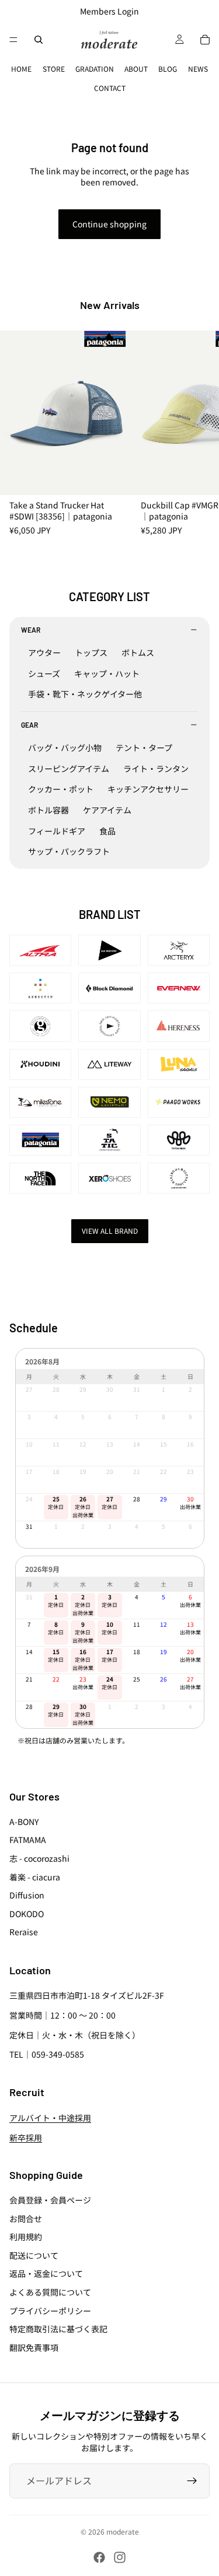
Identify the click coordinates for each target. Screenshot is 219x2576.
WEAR (31, 630)
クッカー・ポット (61, 789)
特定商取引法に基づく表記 (58, 2329)
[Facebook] (99, 2557)
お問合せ (26, 2219)
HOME (21, 69)
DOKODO (27, 1914)
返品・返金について (46, 2274)
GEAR (29, 725)
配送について (34, 2255)
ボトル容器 (48, 810)
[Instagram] (120, 2557)
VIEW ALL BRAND (110, 1231)
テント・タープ (144, 747)
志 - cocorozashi (39, 1858)
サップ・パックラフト (69, 851)
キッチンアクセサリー (148, 789)
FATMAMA (28, 1840)
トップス (91, 652)
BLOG (168, 69)
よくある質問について (50, 2292)
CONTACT (110, 88)
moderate (123, 2531)
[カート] (205, 40)
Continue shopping (109, 224)
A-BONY (24, 1822)
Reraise (24, 1932)
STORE (54, 69)
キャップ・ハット (107, 673)
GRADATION (95, 69)
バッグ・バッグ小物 (65, 747)
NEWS (198, 69)
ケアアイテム (107, 810)
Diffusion (27, 1896)
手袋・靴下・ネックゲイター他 (85, 694)
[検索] (39, 40)
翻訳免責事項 (34, 2347)
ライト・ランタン (156, 768)
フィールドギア (57, 831)
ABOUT (136, 69)
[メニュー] (13, 40)
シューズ (44, 673)
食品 (107, 831)
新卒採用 (26, 2138)
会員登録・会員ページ (50, 2200)
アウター (44, 652)
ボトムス (138, 652)
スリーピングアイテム (69, 768)
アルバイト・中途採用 (50, 2118)
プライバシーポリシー (50, 2311)
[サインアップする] (192, 2481)
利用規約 (26, 2237)
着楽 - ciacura (35, 1877)
